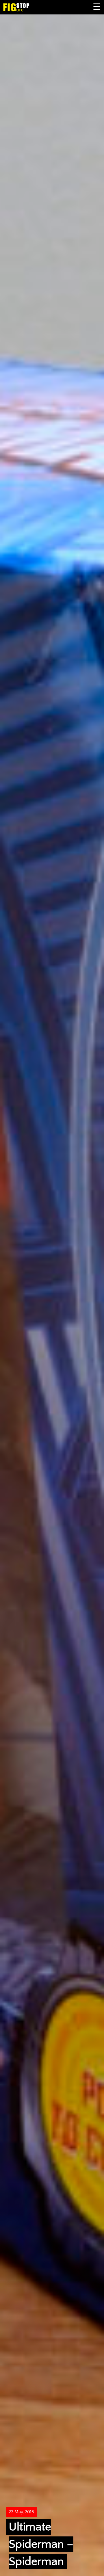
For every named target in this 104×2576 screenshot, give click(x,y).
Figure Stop (25, 7)
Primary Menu (97, 7)
